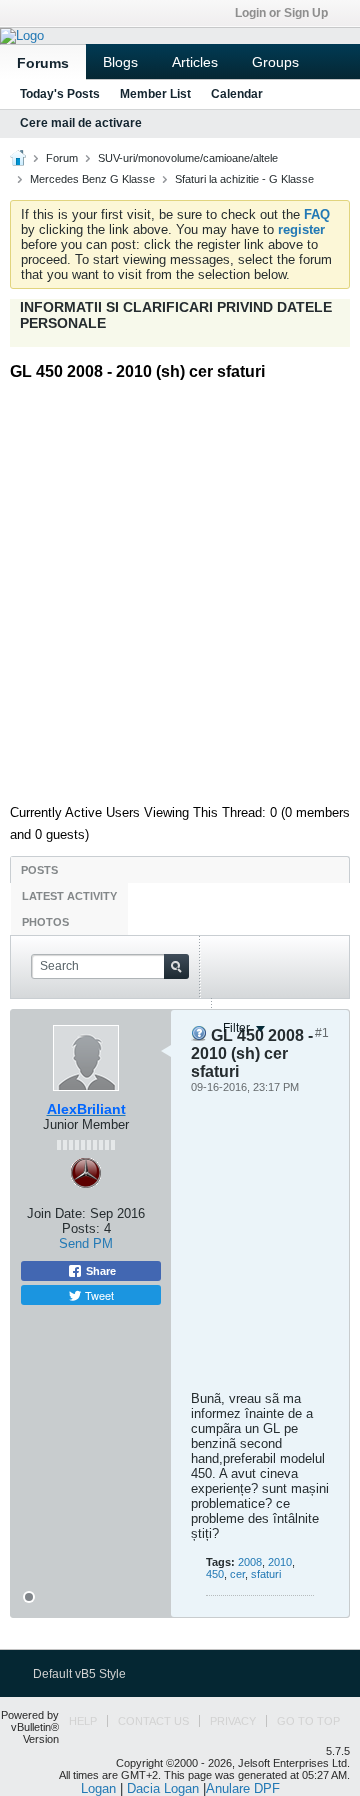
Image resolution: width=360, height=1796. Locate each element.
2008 (250, 1562)
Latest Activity (69, 896)
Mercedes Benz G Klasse (92, 179)
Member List (155, 94)
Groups (275, 62)
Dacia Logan (163, 1788)
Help (83, 1721)
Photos (45, 922)
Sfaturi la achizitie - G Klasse (244, 179)
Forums (43, 63)
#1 (322, 1033)
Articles (195, 62)
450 (215, 1574)
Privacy (233, 1721)
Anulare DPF (243, 1788)
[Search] (176, 966)
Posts (39, 870)
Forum (62, 158)
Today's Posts (60, 94)
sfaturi (266, 1574)
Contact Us (153, 1721)
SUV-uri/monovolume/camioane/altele (188, 158)
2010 (280, 1562)
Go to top (308, 1721)
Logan (98, 1788)
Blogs (120, 62)
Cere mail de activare (81, 123)
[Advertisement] (180, 585)
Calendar (237, 94)
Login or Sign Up (281, 13)
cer (237, 1574)
